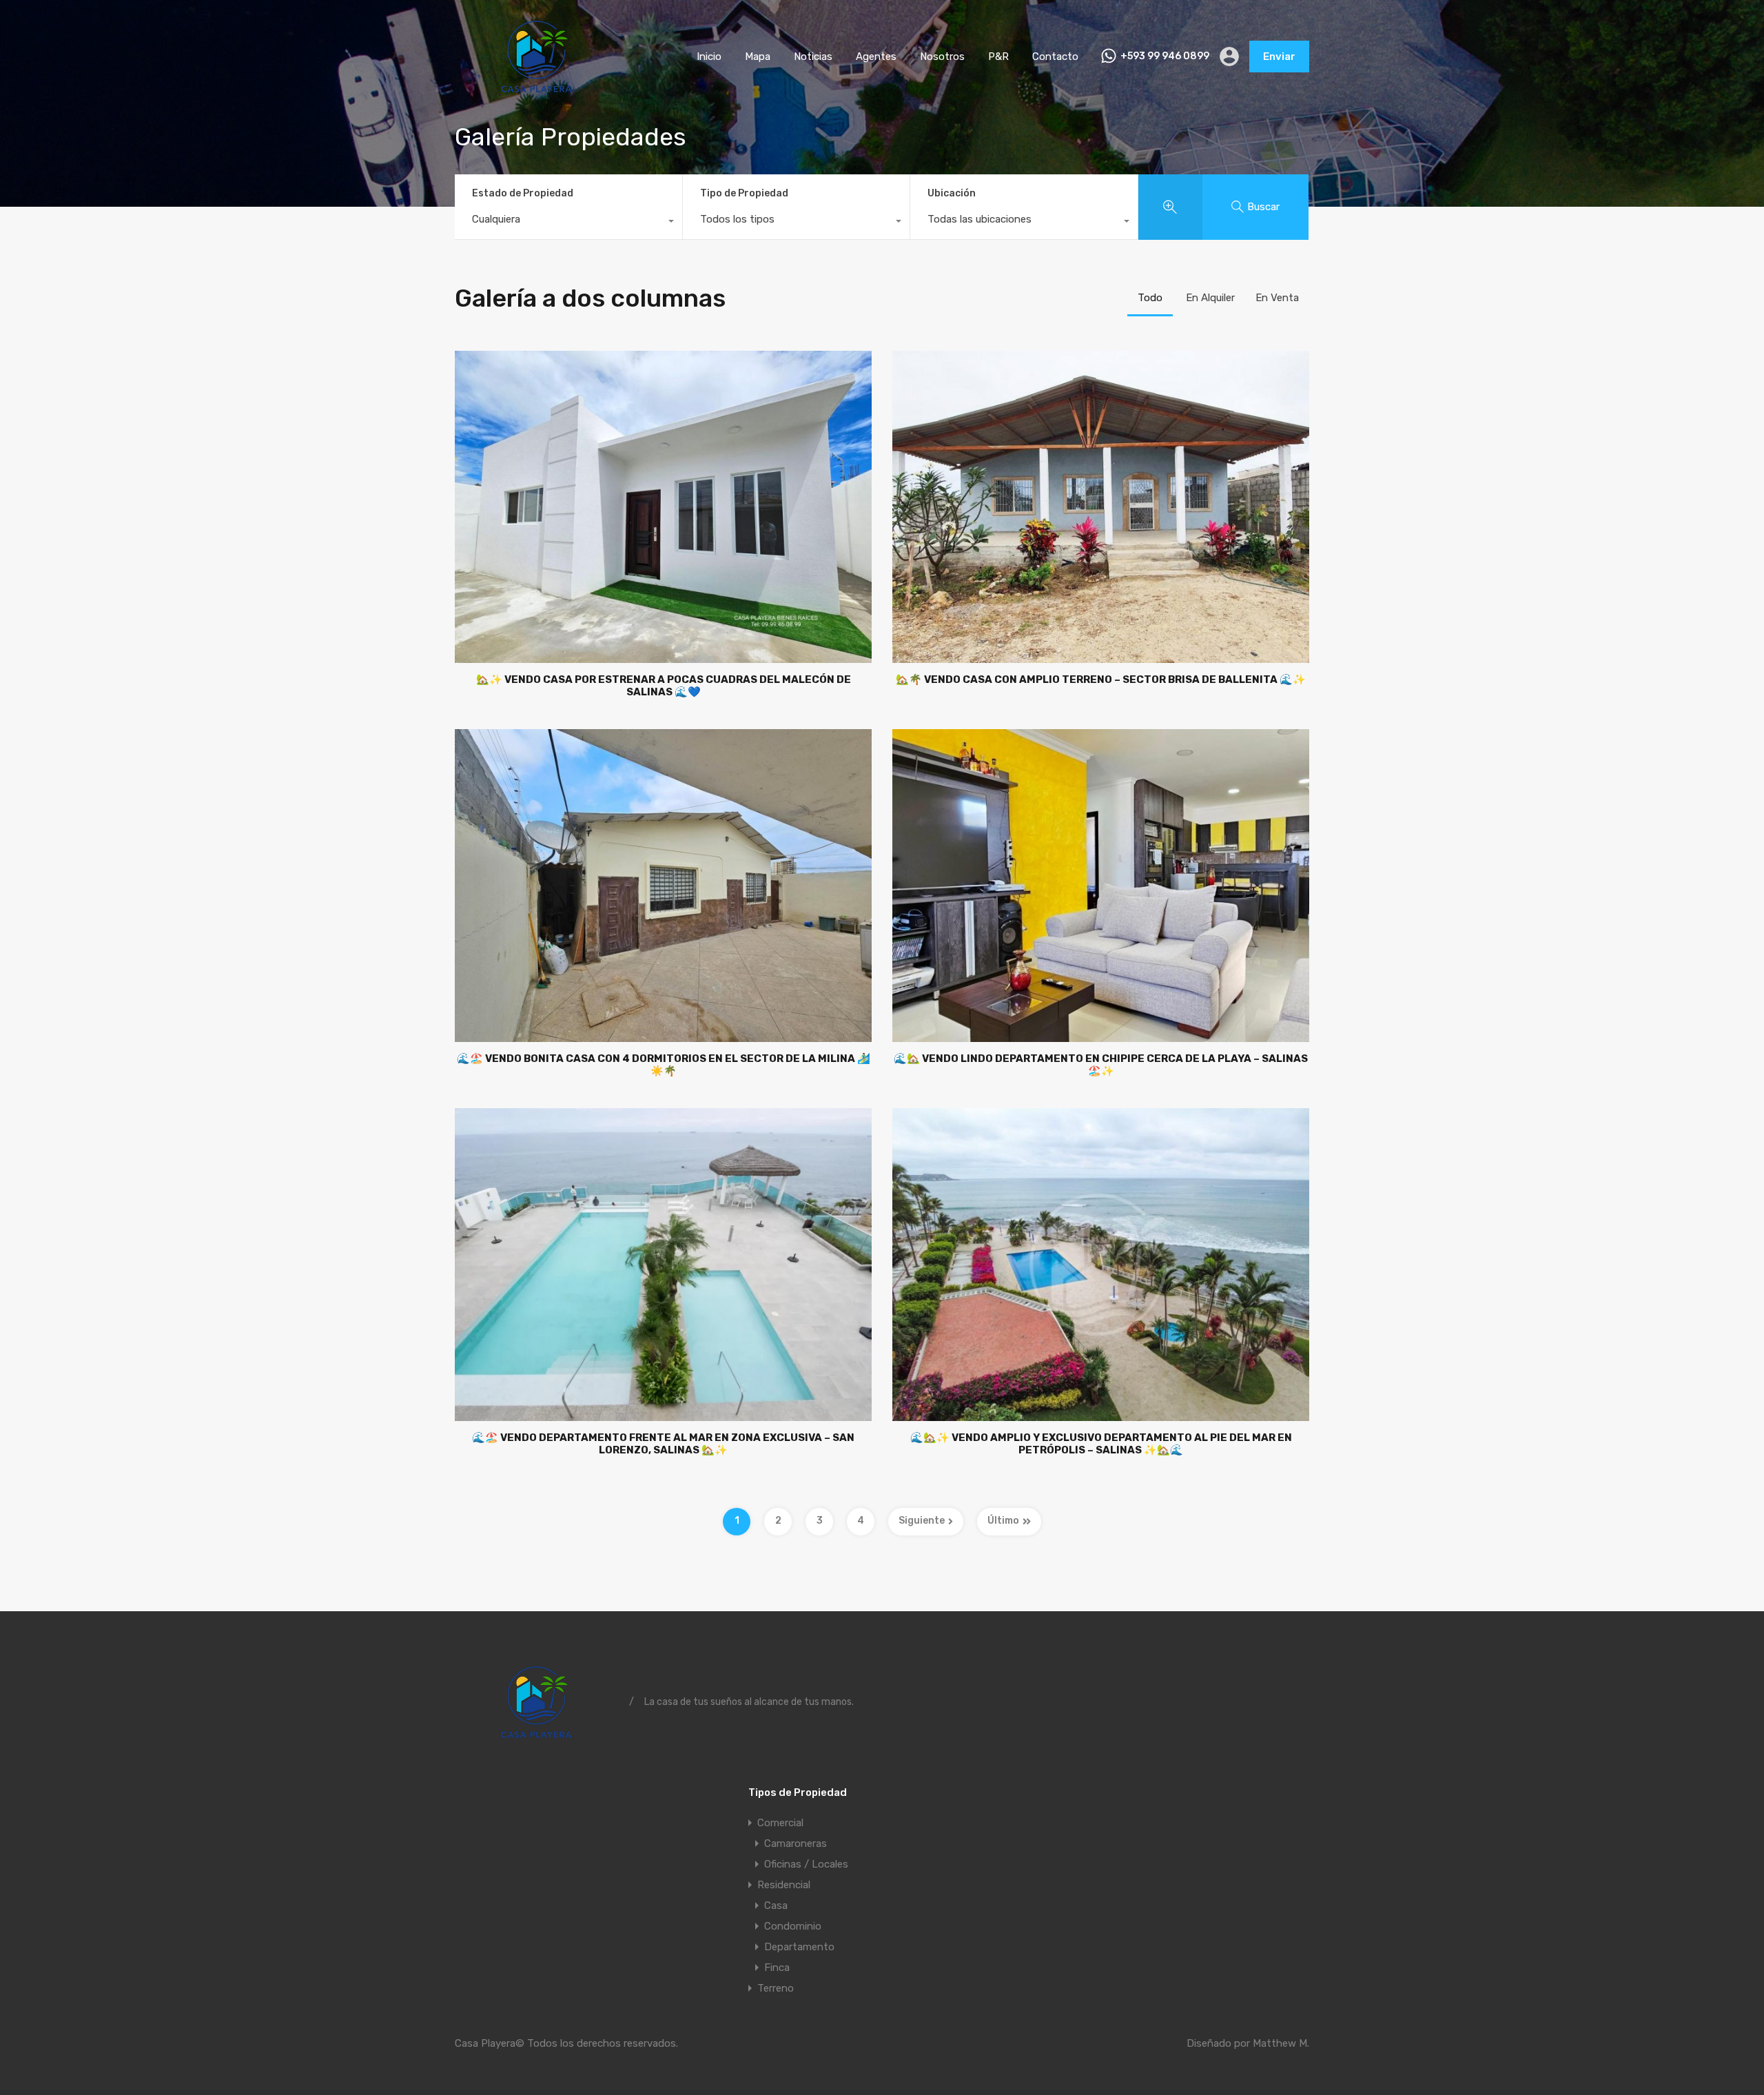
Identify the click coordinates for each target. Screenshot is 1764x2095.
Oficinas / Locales (806, 1864)
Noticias (813, 57)
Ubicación (952, 193)
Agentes (876, 57)
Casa (776, 1905)
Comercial (780, 1823)
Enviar (1279, 57)
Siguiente (922, 1521)
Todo (1150, 298)
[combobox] (568, 223)
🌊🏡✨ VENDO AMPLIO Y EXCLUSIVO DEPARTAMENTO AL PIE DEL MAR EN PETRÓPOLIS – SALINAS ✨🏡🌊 (1101, 1444)
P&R (998, 57)
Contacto (1055, 57)
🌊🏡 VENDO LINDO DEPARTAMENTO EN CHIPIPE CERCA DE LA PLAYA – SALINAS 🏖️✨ (1101, 1065)
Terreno (776, 1988)
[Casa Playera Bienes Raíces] (537, 93)
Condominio (793, 1926)
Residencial (784, 1885)
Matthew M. (1281, 2043)
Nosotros (942, 57)
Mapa (758, 57)
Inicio (709, 57)
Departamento (799, 1947)
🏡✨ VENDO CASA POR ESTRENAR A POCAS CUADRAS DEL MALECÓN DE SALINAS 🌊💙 (664, 686)
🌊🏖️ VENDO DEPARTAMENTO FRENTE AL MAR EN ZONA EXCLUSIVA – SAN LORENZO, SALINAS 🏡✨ (663, 1444)
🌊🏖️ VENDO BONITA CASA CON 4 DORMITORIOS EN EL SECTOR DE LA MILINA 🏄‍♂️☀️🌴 (664, 1065)
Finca (777, 1968)
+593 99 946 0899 (1165, 57)
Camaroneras (796, 1843)
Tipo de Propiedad (744, 193)
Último (1003, 1521)
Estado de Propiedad (523, 193)
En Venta (1277, 298)
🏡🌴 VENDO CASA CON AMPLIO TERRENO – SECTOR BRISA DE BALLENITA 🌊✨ (1101, 679)
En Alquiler (1210, 298)
